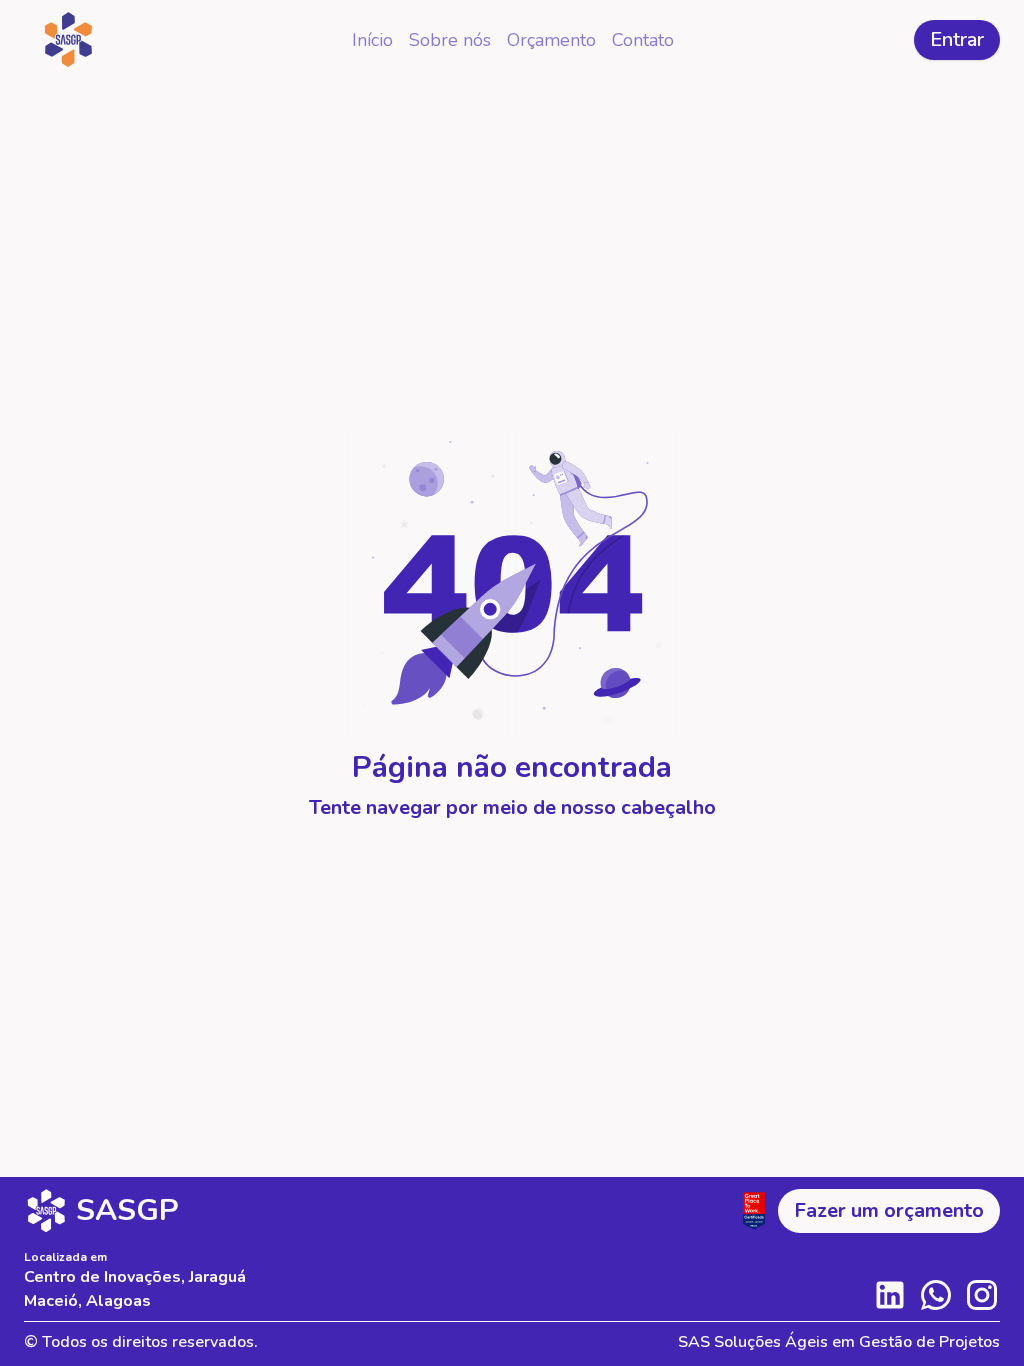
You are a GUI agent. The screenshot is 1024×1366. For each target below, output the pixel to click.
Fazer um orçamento (889, 1210)
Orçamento (551, 40)
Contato (643, 40)
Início (372, 40)
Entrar (957, 39)
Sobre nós (450, 40)
